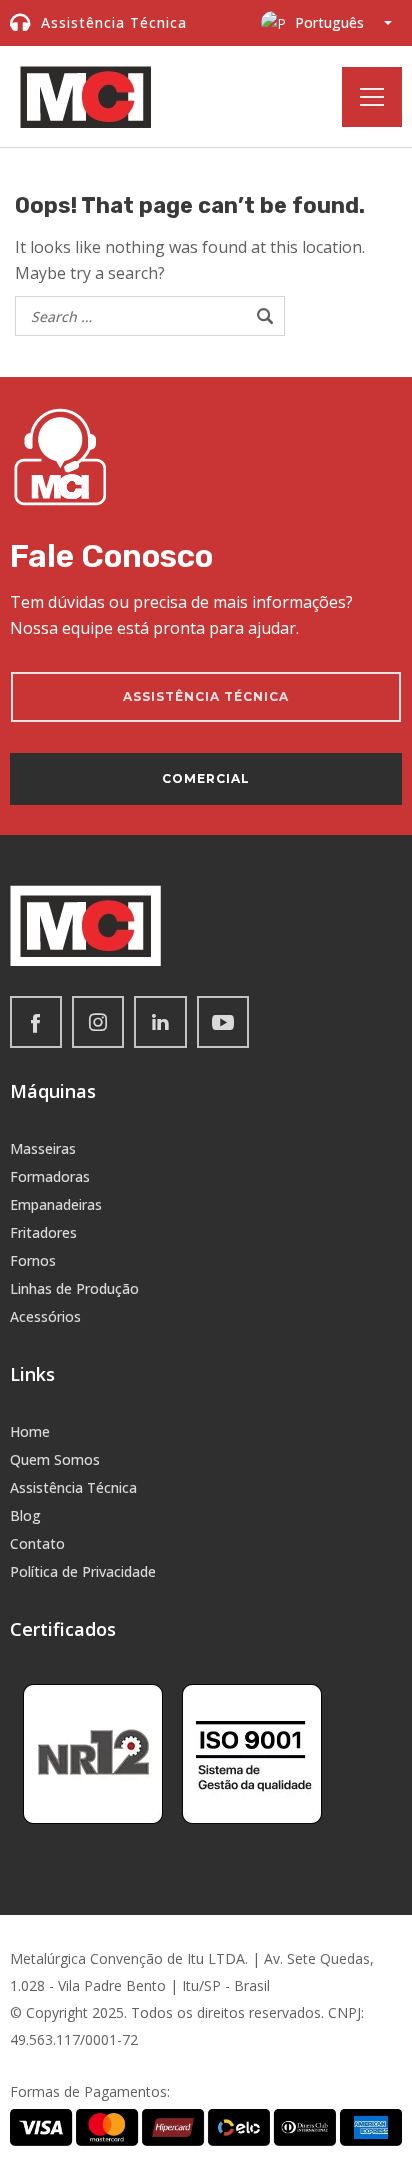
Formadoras (50, 1176)
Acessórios (45, 1316)
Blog (25, 1515)
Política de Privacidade (83, 1571)
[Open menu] (372, 97)
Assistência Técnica (73, 1487)
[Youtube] (223, 1022)
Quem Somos (55, 1459)
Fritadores (43, 1232)
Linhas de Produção (74, 1288)
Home (30, 1431)
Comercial (206, 778)
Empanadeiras (56, 1204)
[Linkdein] (160, 1022)
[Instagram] (98, 1022)
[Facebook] (36, 1022)
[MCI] (85, 96)
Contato (37, 1543)
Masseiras (43, 1148)
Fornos (33, 1260)
